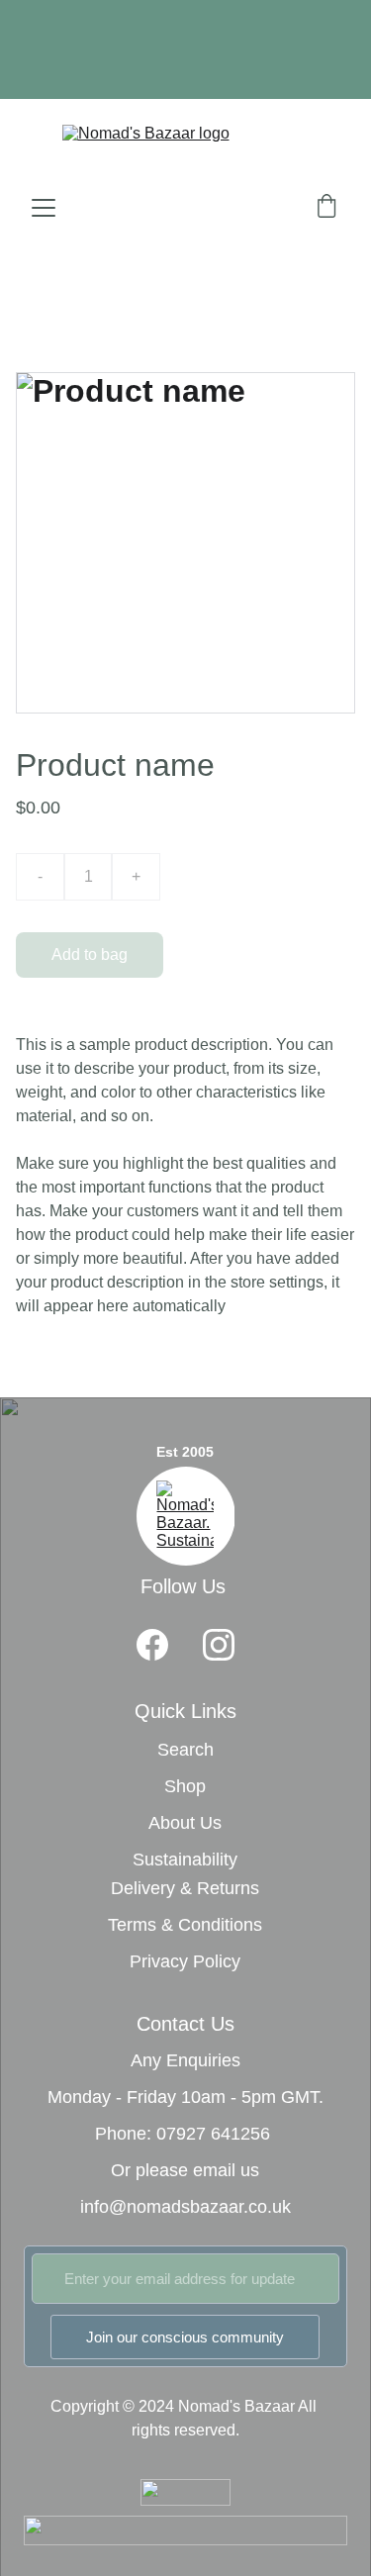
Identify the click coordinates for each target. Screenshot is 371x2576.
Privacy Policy (185, 1961)
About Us (185, 1823)
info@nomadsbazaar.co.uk (185, 2207)
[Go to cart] (326, 208)
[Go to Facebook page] (152, 1645)
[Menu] (44, 208)
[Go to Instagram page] (219, 1645)
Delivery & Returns (185, 1888)
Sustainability (185, 1860)
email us (226, 2170)
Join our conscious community (185, 2337)
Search (185, 1750)
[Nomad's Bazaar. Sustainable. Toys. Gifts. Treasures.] (185, 1516)
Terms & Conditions (185, 1925)
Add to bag (90, 954)
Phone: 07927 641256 (183, 2134)
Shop (185, 1786)
